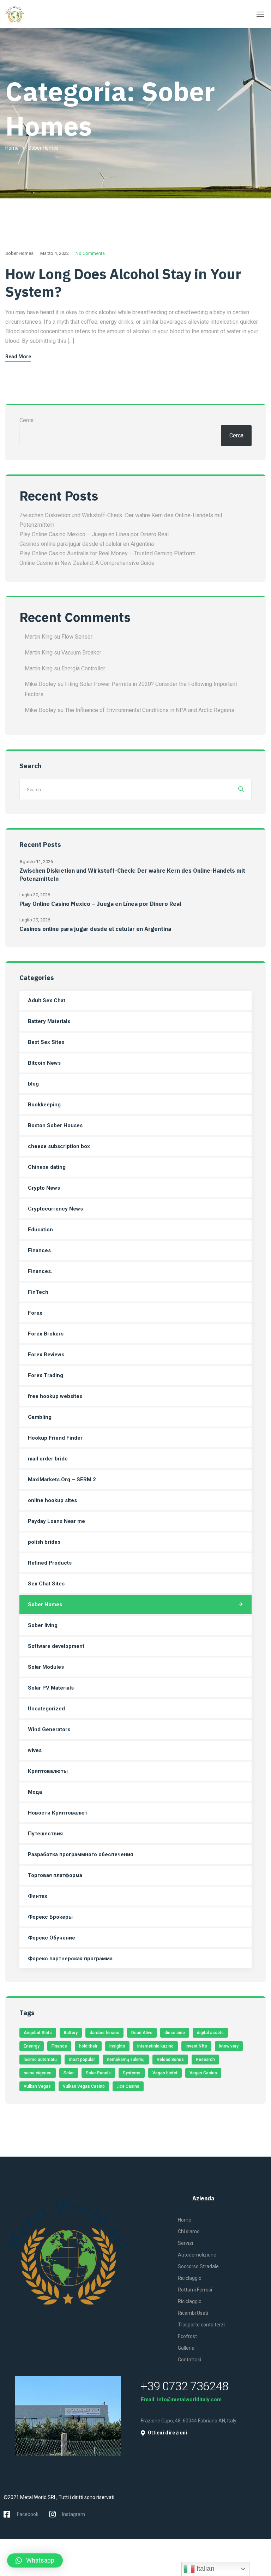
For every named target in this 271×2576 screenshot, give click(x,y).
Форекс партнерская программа (70, 1959)
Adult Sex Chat (47, 1000)
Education (40, 1230)
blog (33, 1084)
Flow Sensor (77, 637)
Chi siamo (189, 2231)
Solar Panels (98, 2073)
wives (35, 1750)
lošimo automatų (40, 2060)
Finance (59, 2046)
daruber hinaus (104, 2033)
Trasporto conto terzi (201, 2325)
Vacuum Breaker (81, 653)
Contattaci (189, 2360)
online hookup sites (52, 1500)
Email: (149, 2399)
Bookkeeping (44, 1105)
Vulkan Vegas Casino (84, 2086)
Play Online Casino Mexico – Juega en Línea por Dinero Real (94, 534)
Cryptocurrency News (55, 1209)
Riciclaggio (190, 2278)
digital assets (210, 2033)
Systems (132, 2073)
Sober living (43, 1625)
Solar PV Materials (51, 1688)
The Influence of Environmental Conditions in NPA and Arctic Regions (150, 710)
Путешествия (45, 1834)
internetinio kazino (155, 2046)
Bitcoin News (44, 1063)
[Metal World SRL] (31, 14)
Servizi (185, 2243)
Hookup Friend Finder (55, 1438)
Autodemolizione (197, 2255)
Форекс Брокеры (50, 1917)
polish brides (44, 1542)
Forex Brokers (46, 1334)
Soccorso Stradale (198, 2266)
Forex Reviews (46, 1355)
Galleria (186, 2348)
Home (12, 148)
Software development (56, 1646)
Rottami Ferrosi (195, 2290)
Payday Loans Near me (56, 1521)
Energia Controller (83, 668)
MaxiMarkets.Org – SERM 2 (62, 1480)
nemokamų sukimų (126, 2060)
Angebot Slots (38, 2033)
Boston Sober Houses (55, 1125)
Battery (71, 2033)
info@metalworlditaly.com (189, 2399)
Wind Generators (49, 1729)
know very (229, 2046)
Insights (117, 2046)
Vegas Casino (203, 2073)
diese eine (175, 2033)
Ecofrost (187, 2336)
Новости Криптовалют (58, 1813)
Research (205, 2060)
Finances (39, 1250)
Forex (35, 1313)
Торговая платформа (55, 1875)
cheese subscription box (59, 1146)
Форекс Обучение (52, 1938)
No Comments (90, 253)
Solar (69, 2073)
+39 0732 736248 (185, 2386)
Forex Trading (46, 1375)
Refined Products (50, 1563)
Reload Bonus (170, 2060)
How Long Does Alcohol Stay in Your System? (123, 283)
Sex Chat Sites (46, 1584)
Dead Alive (142, 2033)
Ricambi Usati (193, 2313)
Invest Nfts (196, 2046)
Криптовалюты (48, 1771)
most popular (82, 2060)
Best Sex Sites (46, 1042)
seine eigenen (38, 2073)
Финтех (38, 1896)
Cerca (26, 420)
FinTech (38, 1292)
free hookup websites (55, 1396)
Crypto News (44, 1188)
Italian (205, 2568)
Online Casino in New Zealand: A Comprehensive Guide (87, 563)
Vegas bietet (165, 2073)
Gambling (40, 1417)
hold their (88, 2046)
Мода (35, 1792)
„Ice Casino (128, 2086)
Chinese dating (47, 1167)
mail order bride (48, 1459)
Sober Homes (19, 253)
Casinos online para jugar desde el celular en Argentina (87, 544)
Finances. (40, 1271)
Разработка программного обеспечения (80, 1854)
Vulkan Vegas (37, 2086)
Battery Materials (49, 1021)
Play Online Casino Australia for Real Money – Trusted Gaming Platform (107, 553)
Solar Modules (46, 1667)
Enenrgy (32, 2046)
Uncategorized (46, 1709)
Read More (18, 357)
